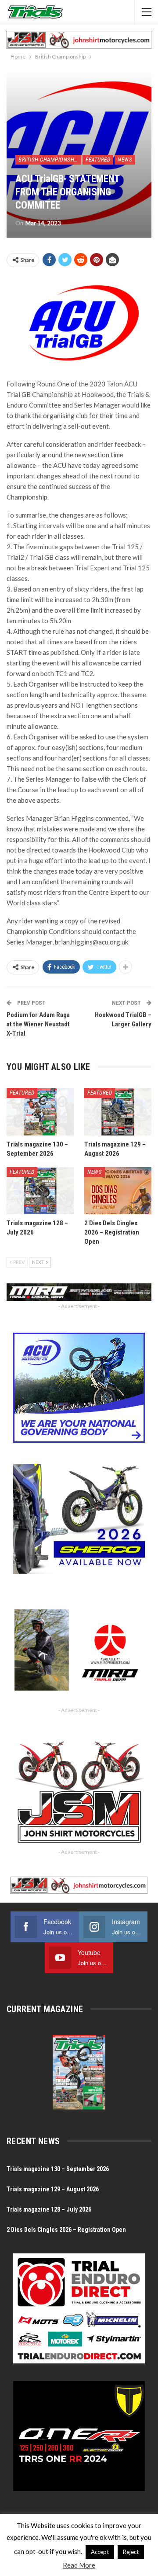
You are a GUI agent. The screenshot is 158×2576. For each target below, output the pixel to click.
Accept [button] (100, 2552)
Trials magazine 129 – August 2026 (53, 2189)
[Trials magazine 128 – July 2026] (40, 1191)
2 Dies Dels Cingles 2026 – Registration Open (66, 2230)
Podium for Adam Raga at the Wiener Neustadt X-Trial (38, 1024)
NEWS (125, 160)
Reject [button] (131, 2552)
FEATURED (98, 160)
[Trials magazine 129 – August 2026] (118, 1112)
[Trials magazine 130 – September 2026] (40, 1112)
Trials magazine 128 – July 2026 (49, 2209)
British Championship (49, 160)
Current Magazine (45, 2009)
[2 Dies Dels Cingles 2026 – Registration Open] (118, 1191)
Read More (79, 2565)
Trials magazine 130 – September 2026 (58, 2169)
